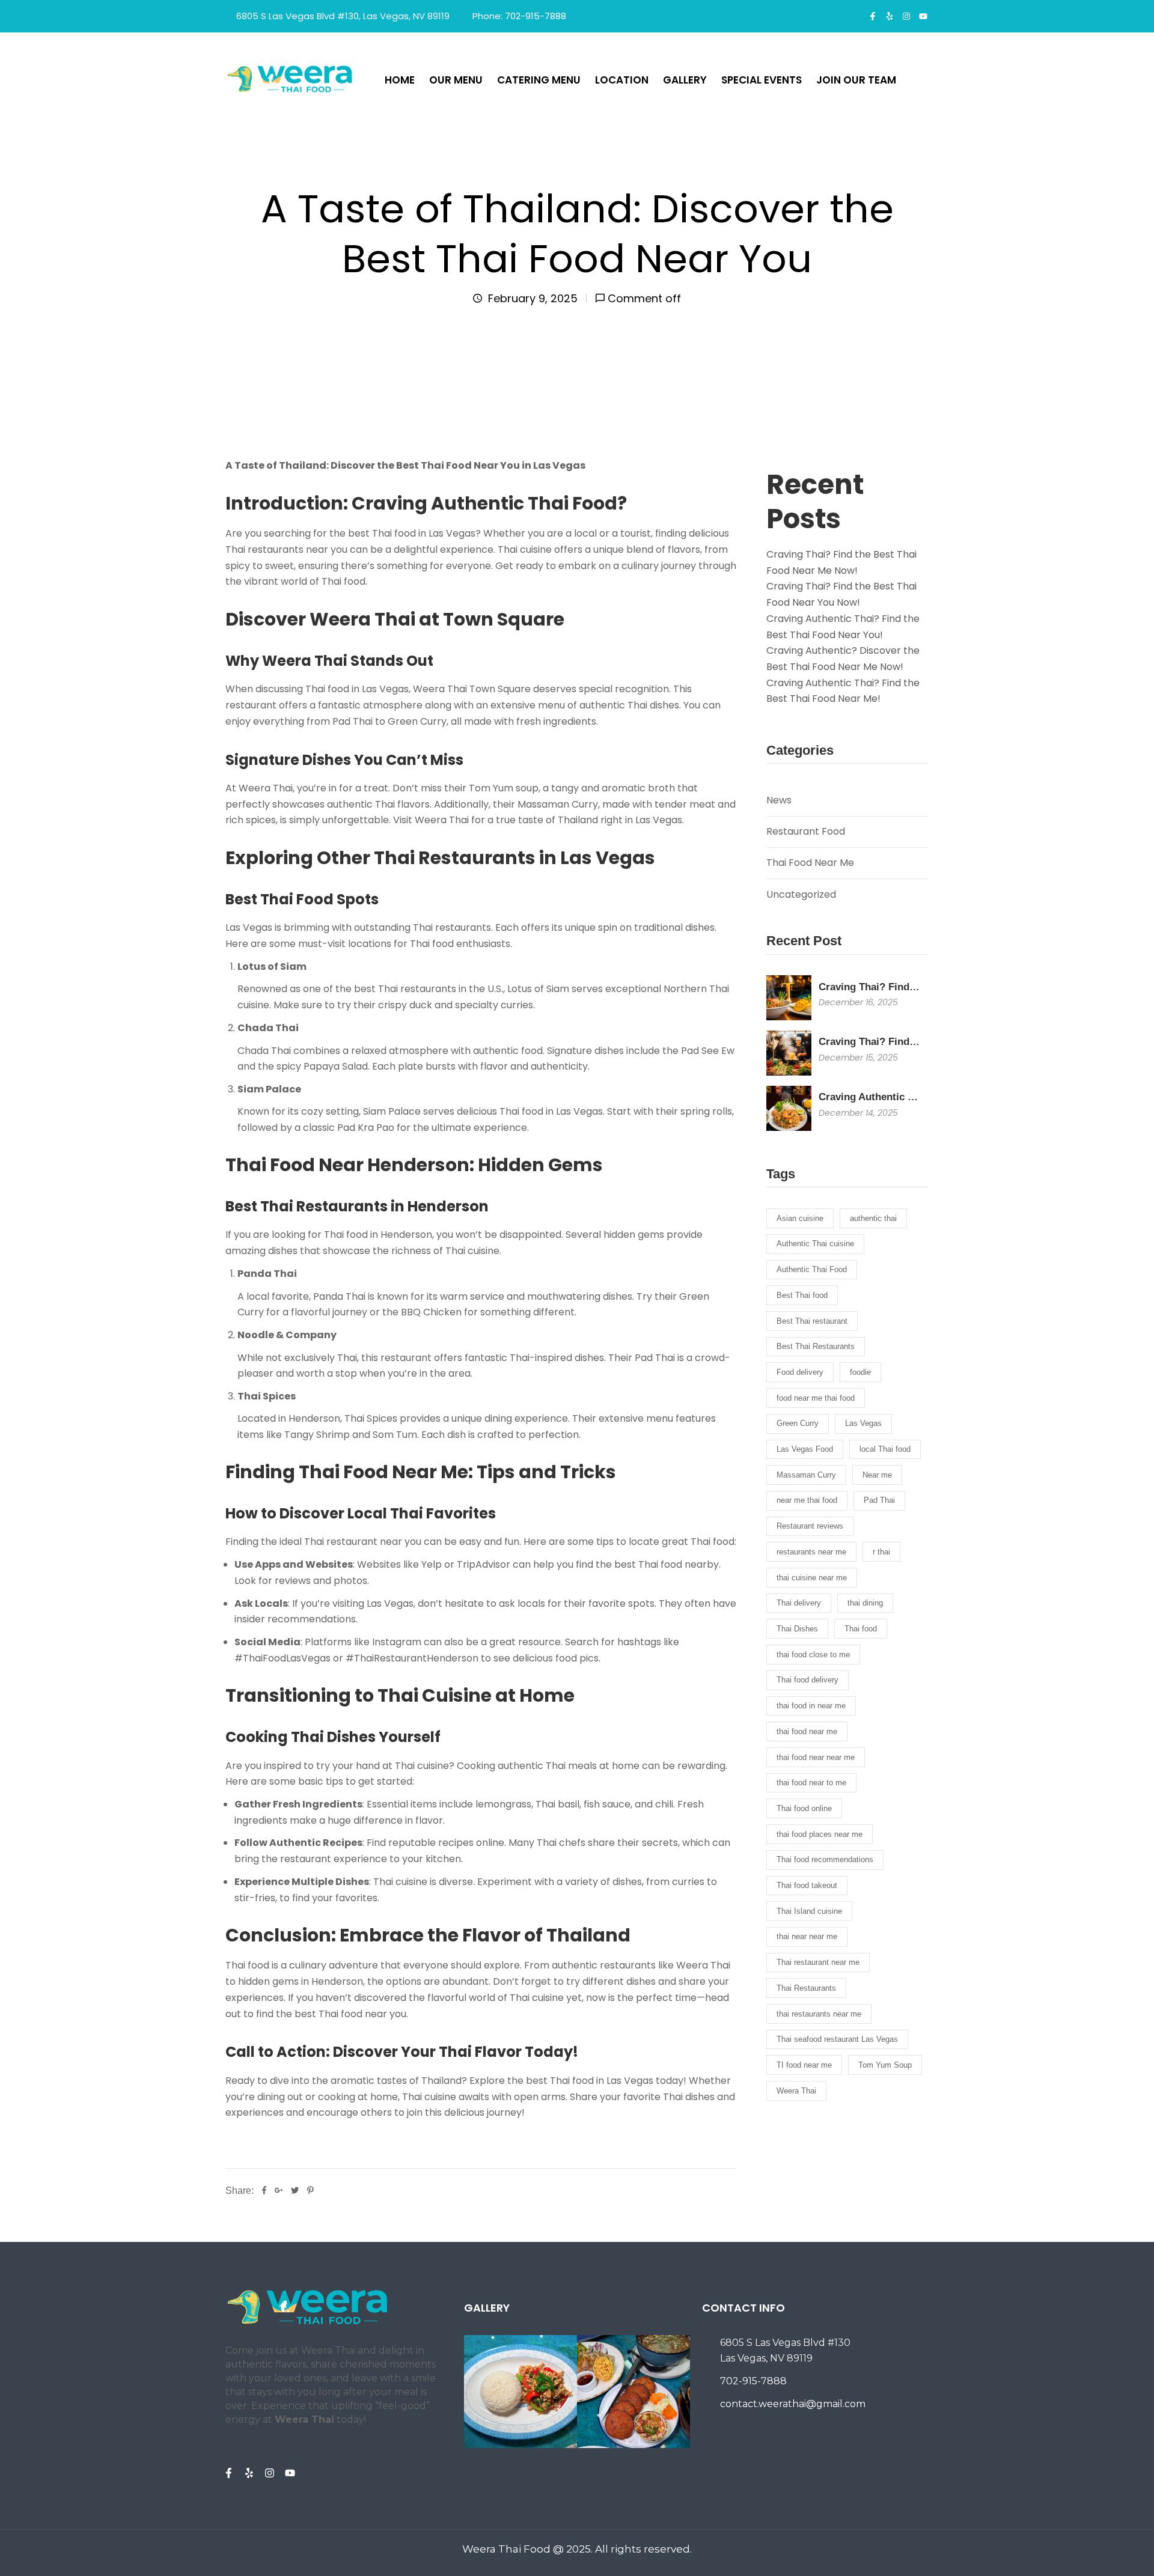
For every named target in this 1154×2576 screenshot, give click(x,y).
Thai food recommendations (825, 1859)
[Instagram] (906, 16)
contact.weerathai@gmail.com (793, 2404)
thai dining (865, 1603)
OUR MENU (456, 80)
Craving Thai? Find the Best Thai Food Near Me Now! (841, 562)
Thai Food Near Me (810, 863)
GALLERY (685, 80)
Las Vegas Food (805, 1449)
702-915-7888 (536, 16)
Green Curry (798, 1423)
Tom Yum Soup (885, 2065)
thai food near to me (811, 1783)
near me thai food (807, 1500)
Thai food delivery (807, 1680)
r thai (881, 1552)
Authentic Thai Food (812, 1269)
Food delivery (800, 1372)
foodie (860, 1372)
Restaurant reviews (810, 1526)
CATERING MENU (539, 80)
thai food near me (807, 1731)
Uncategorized (801, 894)
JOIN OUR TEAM (856, 80)
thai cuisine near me (812, 1578)
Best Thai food (802, 1295)
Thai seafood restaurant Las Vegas (837, 2039)
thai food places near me (820, 1834)
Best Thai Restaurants (816, 1346)
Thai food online (804, 1808)
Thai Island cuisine (809, 1911)
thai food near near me (816, 1757)
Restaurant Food (806, 831)
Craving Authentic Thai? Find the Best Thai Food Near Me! (843, 691)
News (779, 800)
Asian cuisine (800, 1218)
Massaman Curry (806, 1475)
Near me (877, 1475)
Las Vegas (863, 1423)
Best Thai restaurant (812, 1321)
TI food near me (804, 2065)
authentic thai (873, 1218)
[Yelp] (890, 16)
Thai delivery (799, 1603)
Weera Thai (796, 2091)
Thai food (861, 1629)
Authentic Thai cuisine (815, 1244)
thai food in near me (811, 1706)
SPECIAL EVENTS (762, 80)
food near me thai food (816, 1398)
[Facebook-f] (873, 16)
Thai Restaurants (806, 1988)
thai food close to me (813, 1655)
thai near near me (807, 1936)
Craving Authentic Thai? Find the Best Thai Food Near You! (843, 627)
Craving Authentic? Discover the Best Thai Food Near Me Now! (843, 659)
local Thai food (885, 1449)
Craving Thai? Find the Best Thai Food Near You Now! (841, 594)
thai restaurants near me (819, 2014)
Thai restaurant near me (818, 1962)
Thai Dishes (797, 1629)
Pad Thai (879, 1500)
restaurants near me (811, 1552)
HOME (400, 80)
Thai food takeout (807, 1885)
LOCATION (622, 80)
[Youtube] (923, 16)
